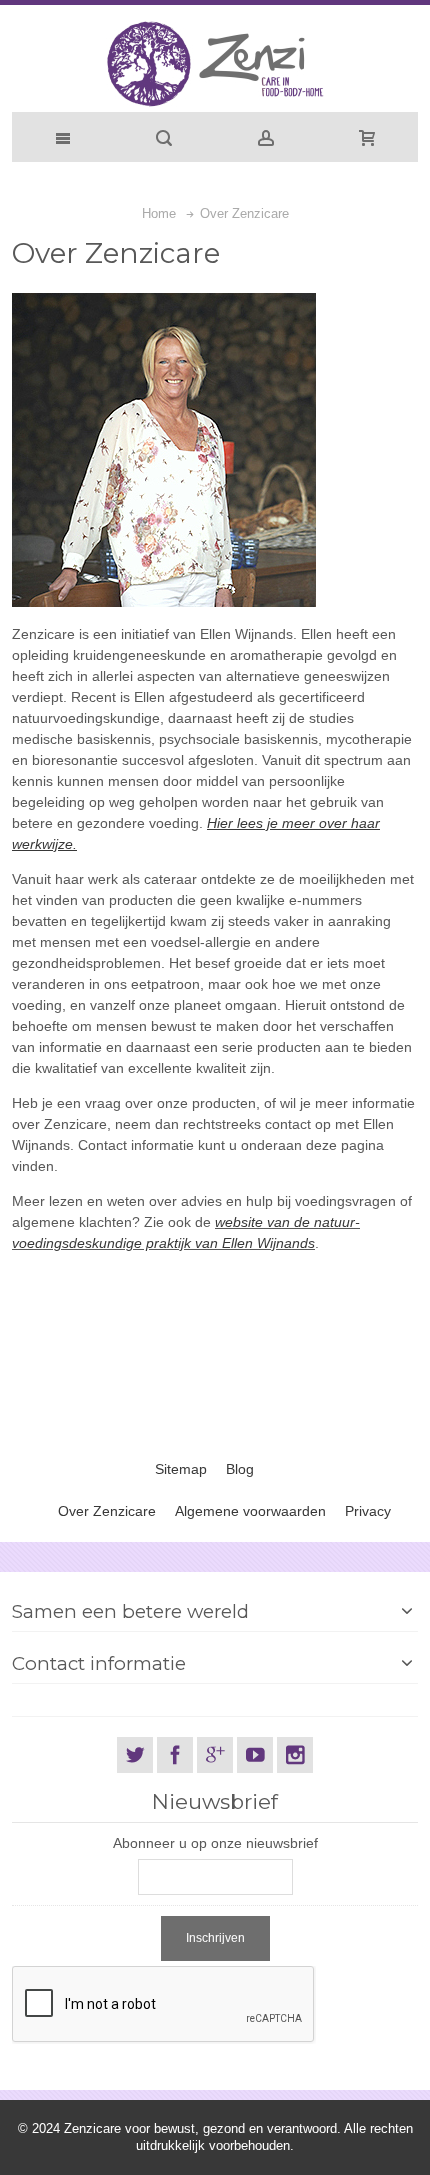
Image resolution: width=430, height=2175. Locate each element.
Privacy (368, 1511)
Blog (240, 1469)
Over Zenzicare (107, 1511)
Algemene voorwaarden (250, 1511)
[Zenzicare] (215, 63)
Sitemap (181, 1469)
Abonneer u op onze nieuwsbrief (215, 1843)
